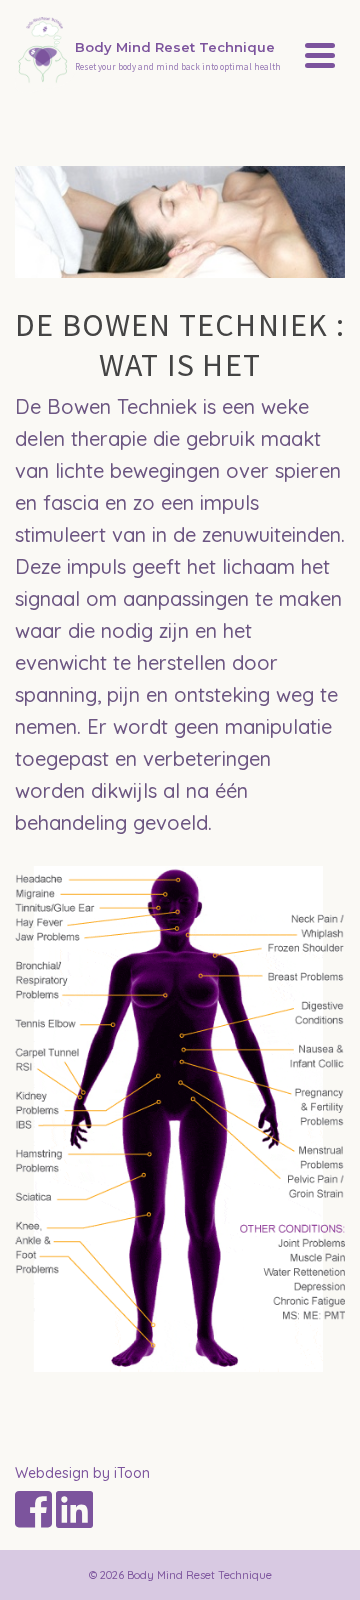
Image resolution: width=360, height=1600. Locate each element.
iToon (132, 1473)
